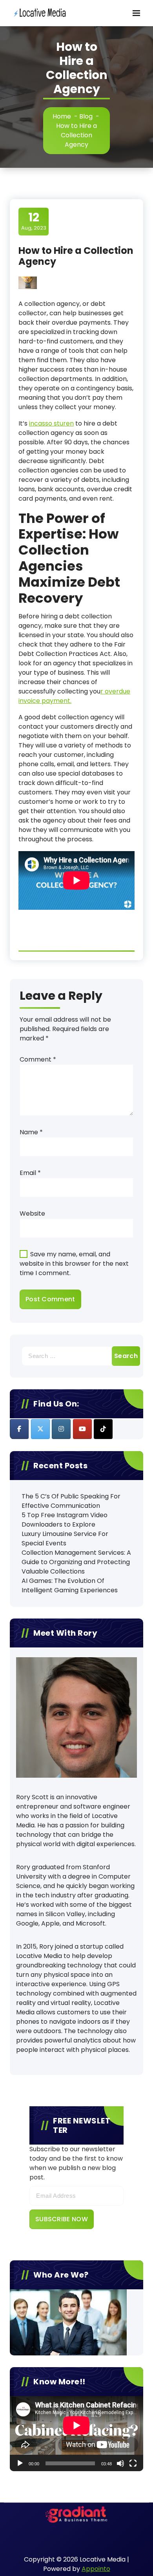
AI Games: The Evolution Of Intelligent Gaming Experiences (70, 1585)
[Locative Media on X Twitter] (40, 1429)
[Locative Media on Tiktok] (103, 1429)
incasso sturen (51, 423)
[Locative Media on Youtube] (82, 1429)
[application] (76, 2433)
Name (31, 1132)
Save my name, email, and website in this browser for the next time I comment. (74, 1264)
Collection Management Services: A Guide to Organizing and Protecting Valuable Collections (76, 1562)
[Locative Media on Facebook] (19, 1429)
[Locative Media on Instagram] (61, 1429)
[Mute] (120, 2463)
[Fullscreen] (133, 2463)
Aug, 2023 (34, 221)
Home (62, 116)
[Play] (20, 2463)
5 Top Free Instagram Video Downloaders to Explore (65, 1520)
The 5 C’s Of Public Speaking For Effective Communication (71, 1501)
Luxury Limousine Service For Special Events (65, 1539)
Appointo (96, 2569)
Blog (86, 116)
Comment (38, 1059)
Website (32, 1213)
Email (30, 1173)
